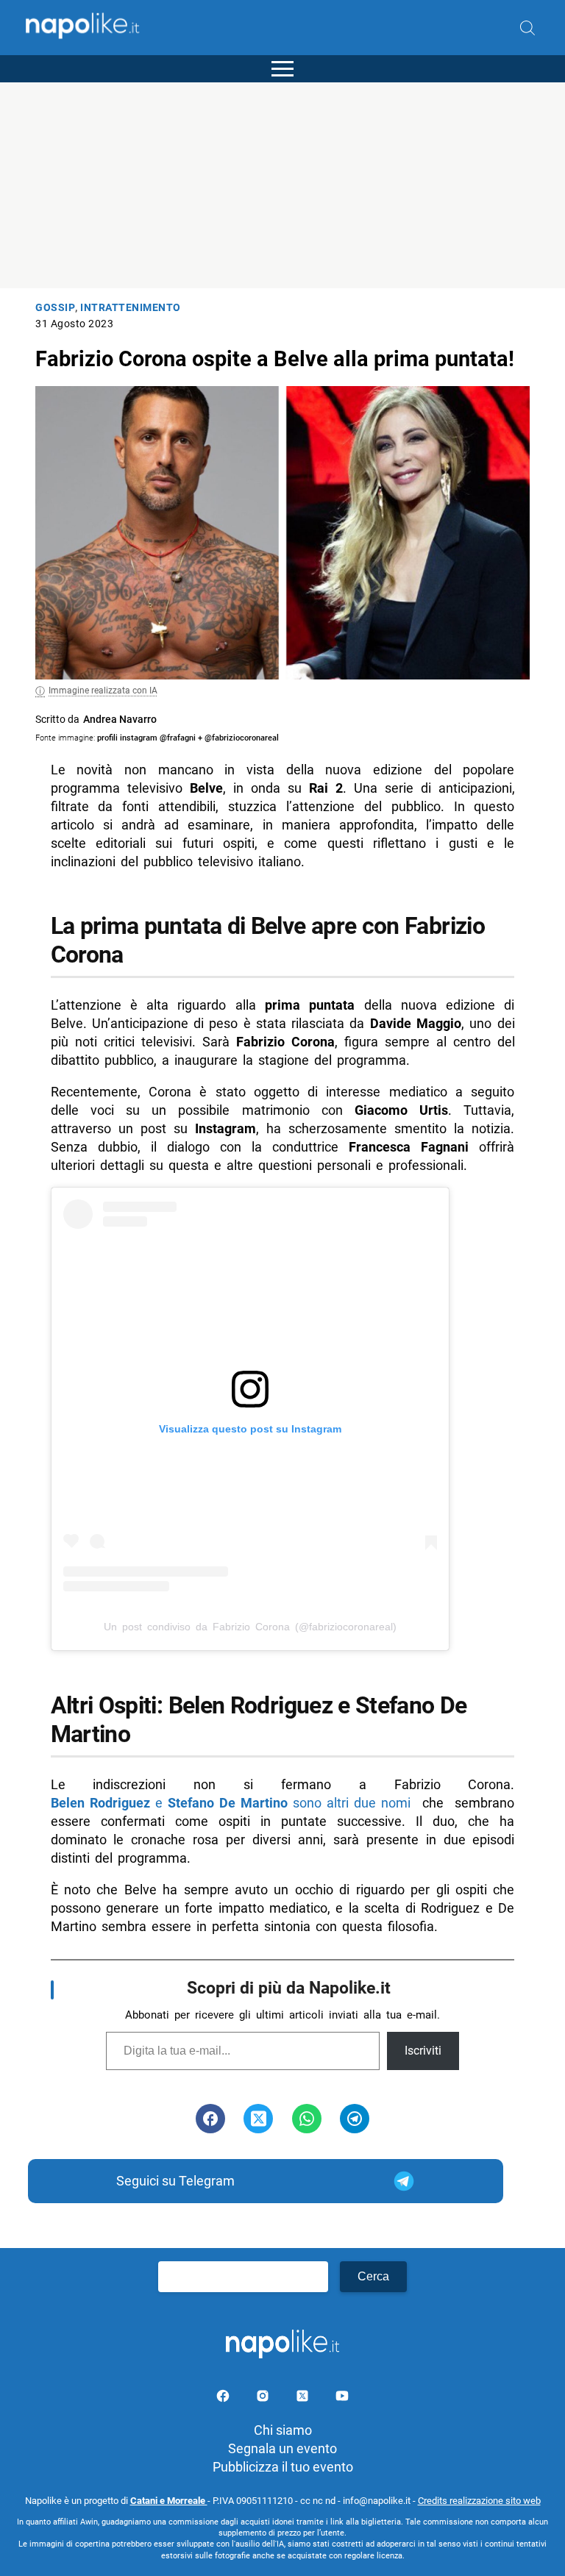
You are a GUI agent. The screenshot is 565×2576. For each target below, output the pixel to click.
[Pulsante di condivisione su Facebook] (210, 2119)
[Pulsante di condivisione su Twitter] (258, 2119)
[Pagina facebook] (224, 2398)
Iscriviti (423, 2051)
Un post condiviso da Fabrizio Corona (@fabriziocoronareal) (250, 1627)
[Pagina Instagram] (264, 2398)
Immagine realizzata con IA (103, 691)
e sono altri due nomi (231, 1803)
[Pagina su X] (304, 2398)
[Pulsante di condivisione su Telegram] (355, 2119)
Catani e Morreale (169, 2501)
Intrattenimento (131, 308)
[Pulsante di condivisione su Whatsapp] (307, 2119)
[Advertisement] (282, 185)
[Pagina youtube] (342, 2398)
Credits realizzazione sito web (479, 2501)
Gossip (55, 308)
